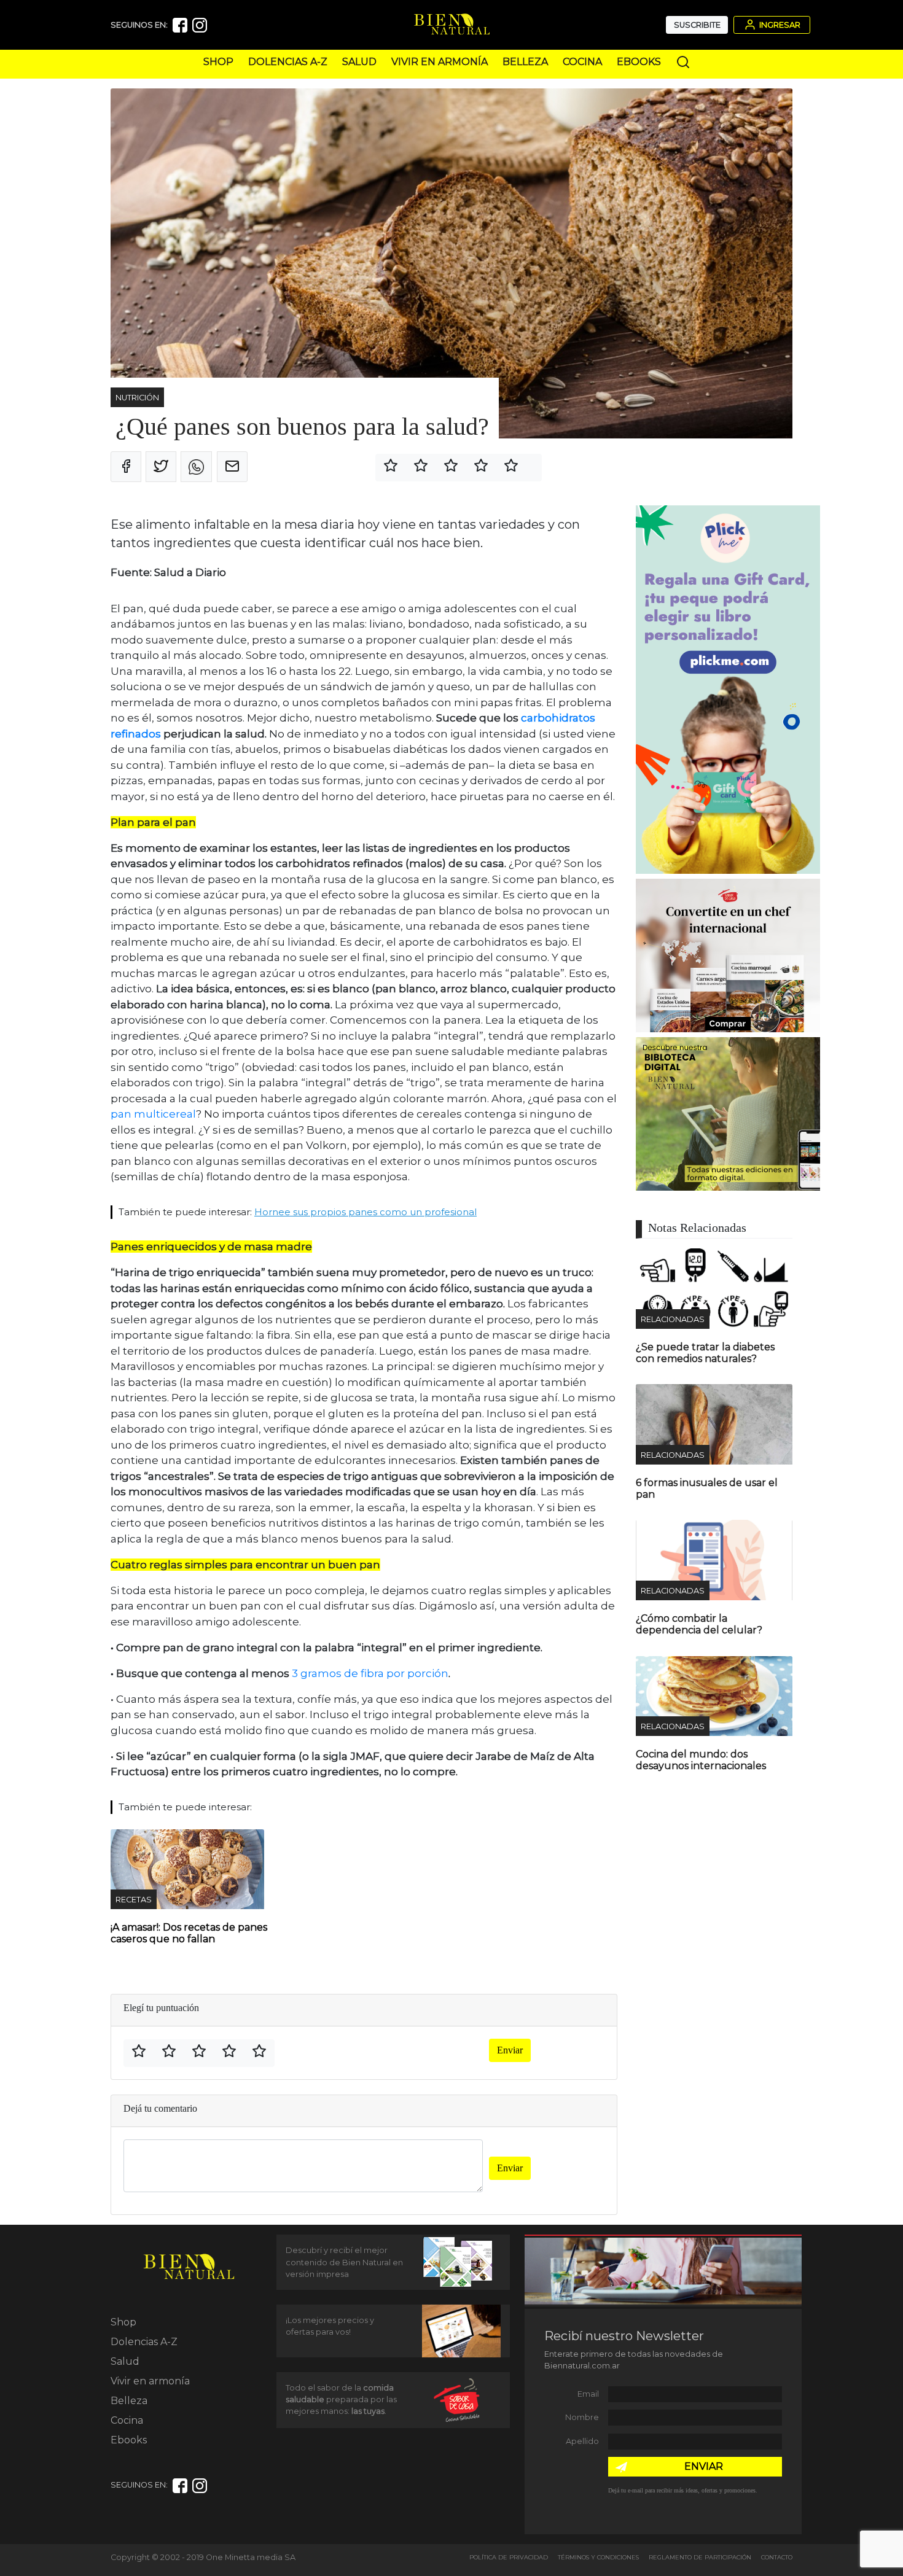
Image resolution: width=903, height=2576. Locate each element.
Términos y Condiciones (598, 2557)
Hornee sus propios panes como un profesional (365, 1212)
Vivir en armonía (440, 62)
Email (588, 2394)
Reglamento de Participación (700, 2557)
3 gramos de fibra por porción (370, 1673)
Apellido (582, 2441)
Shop (218, 62)
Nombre (582, 2417)
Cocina (582, 62)
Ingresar (779, 25)
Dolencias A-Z (288, 62)
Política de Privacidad (509, 2557)
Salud (359, 62)
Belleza (525, 62)
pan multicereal (153, 1114)
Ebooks (639, 62)
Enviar (510, 2050)
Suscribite (697, 25)
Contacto (777, 2557)
